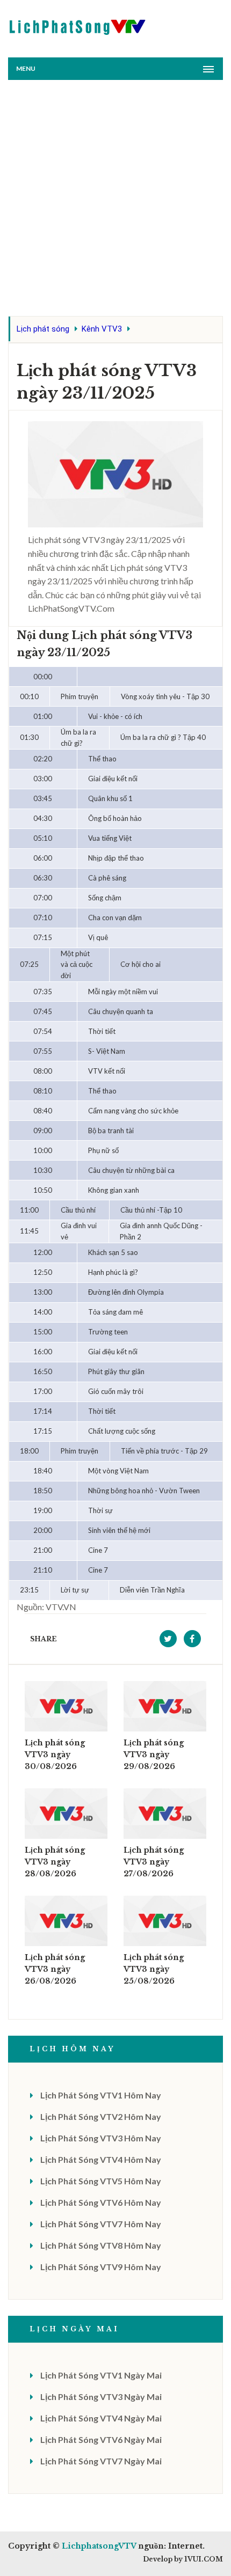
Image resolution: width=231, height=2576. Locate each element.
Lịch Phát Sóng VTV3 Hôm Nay (101, 2138)
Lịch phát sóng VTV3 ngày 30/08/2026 (55, 1755)
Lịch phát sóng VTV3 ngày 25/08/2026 (154, 1969)
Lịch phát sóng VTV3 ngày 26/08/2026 (55, 1969)
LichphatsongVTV (99, 2546)
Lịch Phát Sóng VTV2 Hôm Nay (101, 2116)
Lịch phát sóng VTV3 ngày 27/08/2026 (154, 1862)
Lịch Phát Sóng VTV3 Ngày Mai (101, 2397)
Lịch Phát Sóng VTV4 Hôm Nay (101, 2159)
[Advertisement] (115, 201)
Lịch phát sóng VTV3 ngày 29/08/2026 (154, 1755)
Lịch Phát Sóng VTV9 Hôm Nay (101, 2267)
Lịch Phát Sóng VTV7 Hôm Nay (101, 2224)
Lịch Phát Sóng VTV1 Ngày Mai (101, 2375)
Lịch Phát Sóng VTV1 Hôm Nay (101, 2095)
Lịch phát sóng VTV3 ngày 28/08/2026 (55, 1862)
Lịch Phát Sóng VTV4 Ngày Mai (101, 2418)
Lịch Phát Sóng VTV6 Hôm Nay (101, 2202)
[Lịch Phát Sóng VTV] (78, 24)
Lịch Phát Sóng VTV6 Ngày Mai (101, 2439)
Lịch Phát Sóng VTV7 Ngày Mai (101, 2461)
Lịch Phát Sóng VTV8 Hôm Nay (101, 2245)
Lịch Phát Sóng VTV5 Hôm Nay (101, 2181)
